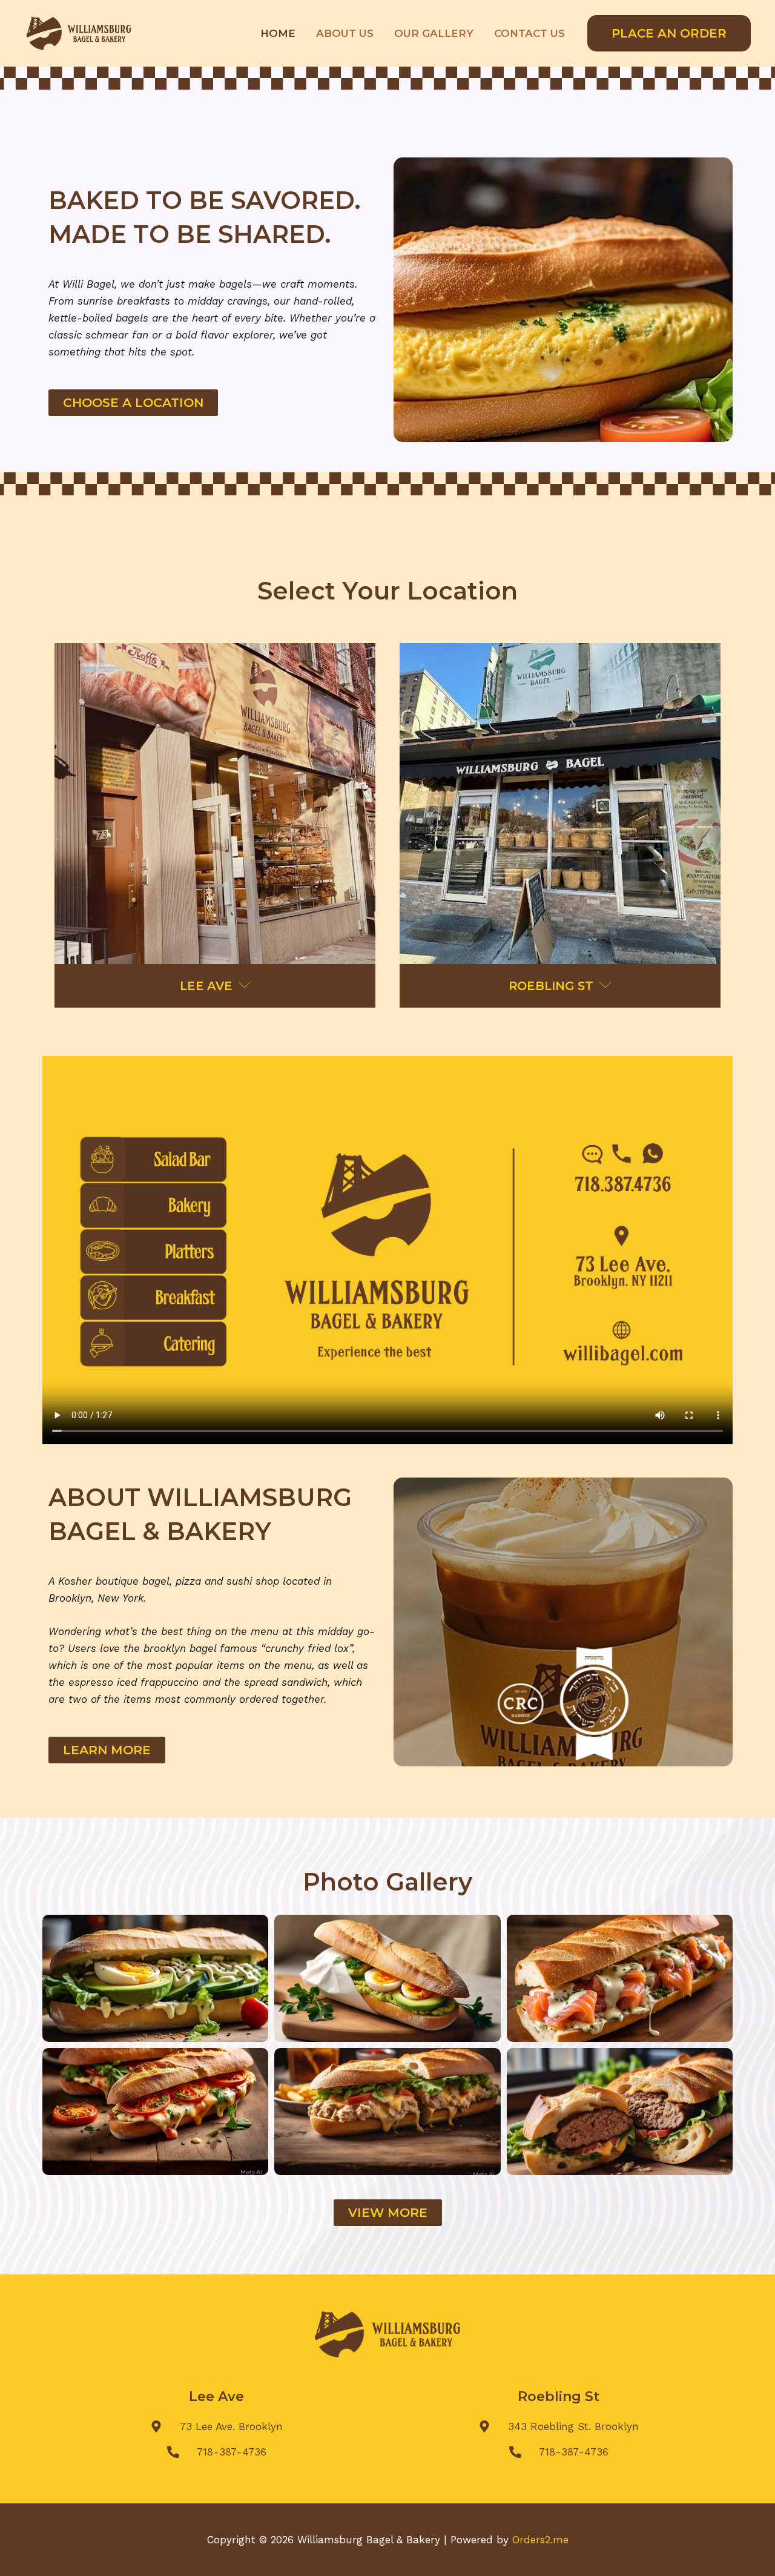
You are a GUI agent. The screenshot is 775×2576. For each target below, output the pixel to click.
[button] (669, 33)
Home (278, 33)
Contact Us (529, 33)
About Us (345, 33)
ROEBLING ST (552, 986)
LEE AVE (208, 986)
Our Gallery (434, 33)
